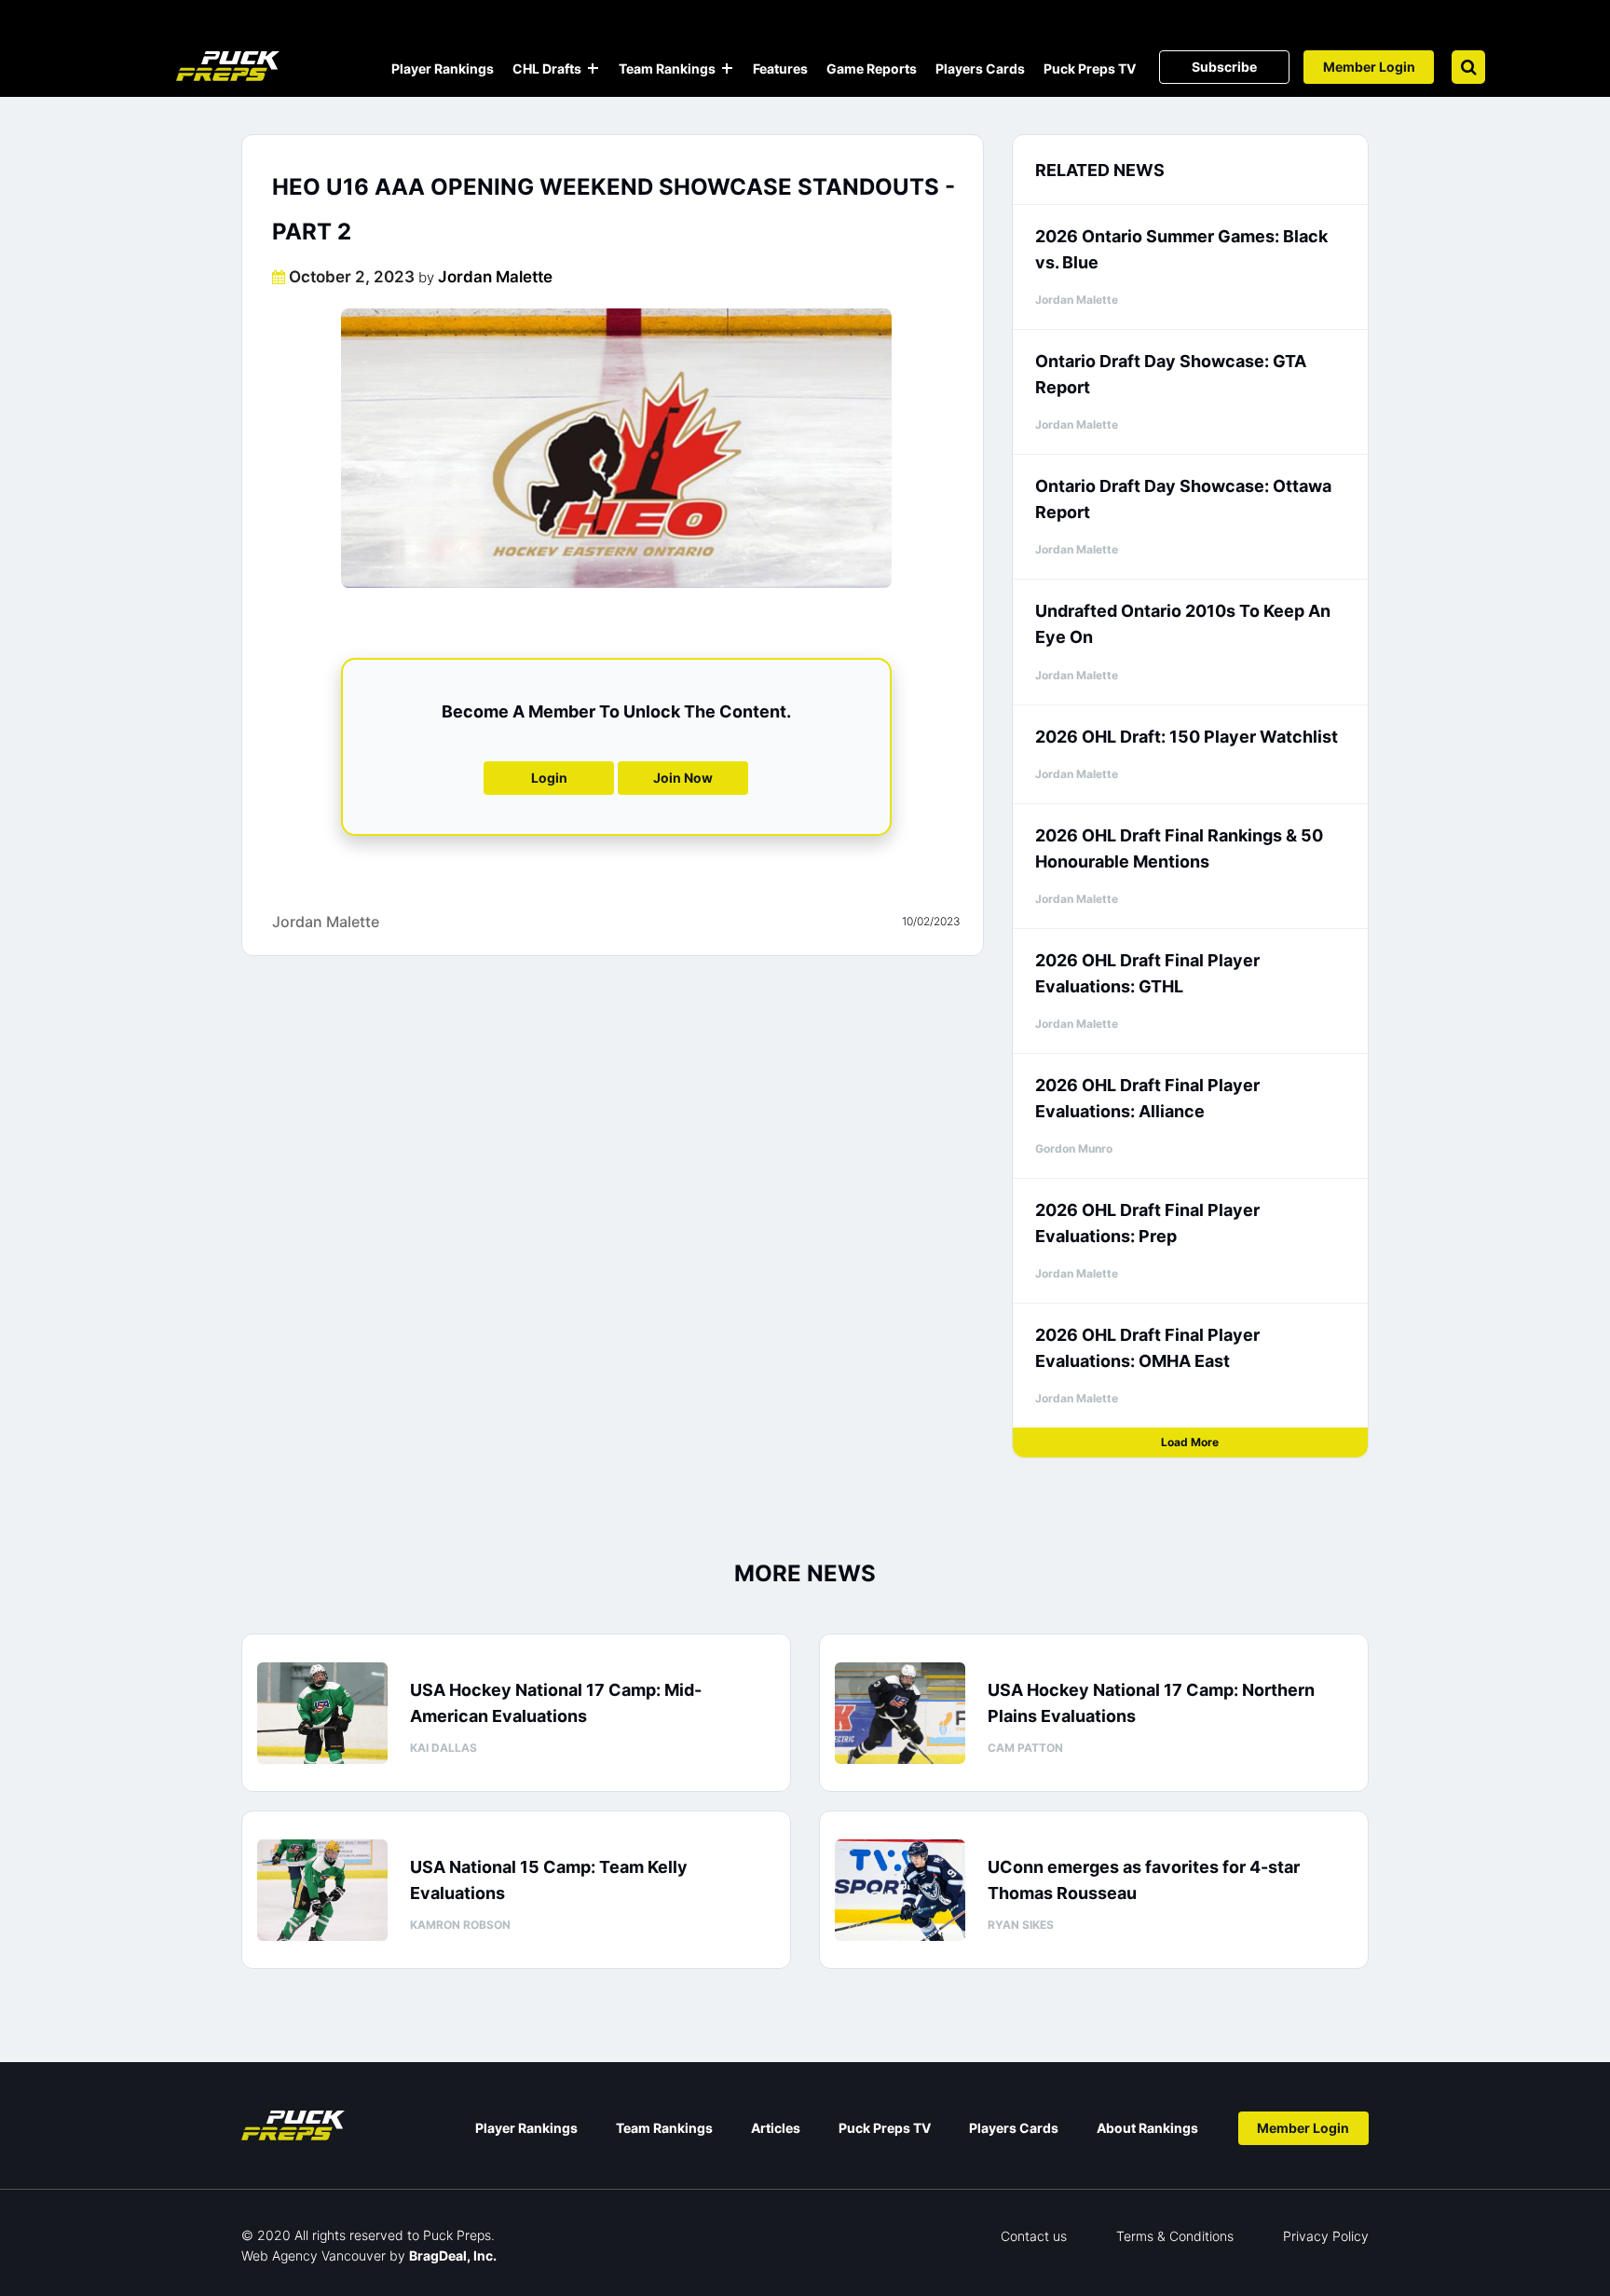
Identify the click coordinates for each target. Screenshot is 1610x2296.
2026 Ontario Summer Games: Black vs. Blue (1181, 249)
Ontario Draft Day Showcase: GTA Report (1171, 374)
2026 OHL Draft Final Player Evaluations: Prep (1147, 1223)
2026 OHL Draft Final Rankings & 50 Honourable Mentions (1179, 848)
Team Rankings (667, 68)
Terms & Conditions (1175, 2236)
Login (549, 778)
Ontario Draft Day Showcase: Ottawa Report (1183, 499)
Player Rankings (443, 68)
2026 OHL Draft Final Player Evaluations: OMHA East (1147, 1348)
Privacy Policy (1326, 2236)
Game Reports (872, 68)
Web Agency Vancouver (314, 2255)
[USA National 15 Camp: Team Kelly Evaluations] (322, 1890)
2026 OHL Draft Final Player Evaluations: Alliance (1147, 1098)
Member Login (1369, 67)
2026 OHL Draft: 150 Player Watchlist (1187, 737)
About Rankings (1147, 2128)
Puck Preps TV (1090, 68)
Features (780, 68)
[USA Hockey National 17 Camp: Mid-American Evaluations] (322, 1713)
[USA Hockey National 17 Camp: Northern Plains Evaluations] (900, 1713)
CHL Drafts (547, 68)
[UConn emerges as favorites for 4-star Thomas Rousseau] (900, 1890)
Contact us (1034, 2236)
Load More (1190, 1442)
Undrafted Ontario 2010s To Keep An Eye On (1183, 624)
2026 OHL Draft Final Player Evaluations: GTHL (1147, 973)
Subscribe (1224, 67)
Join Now (683, 778)
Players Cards (980, 68)
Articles (776, 2128)
